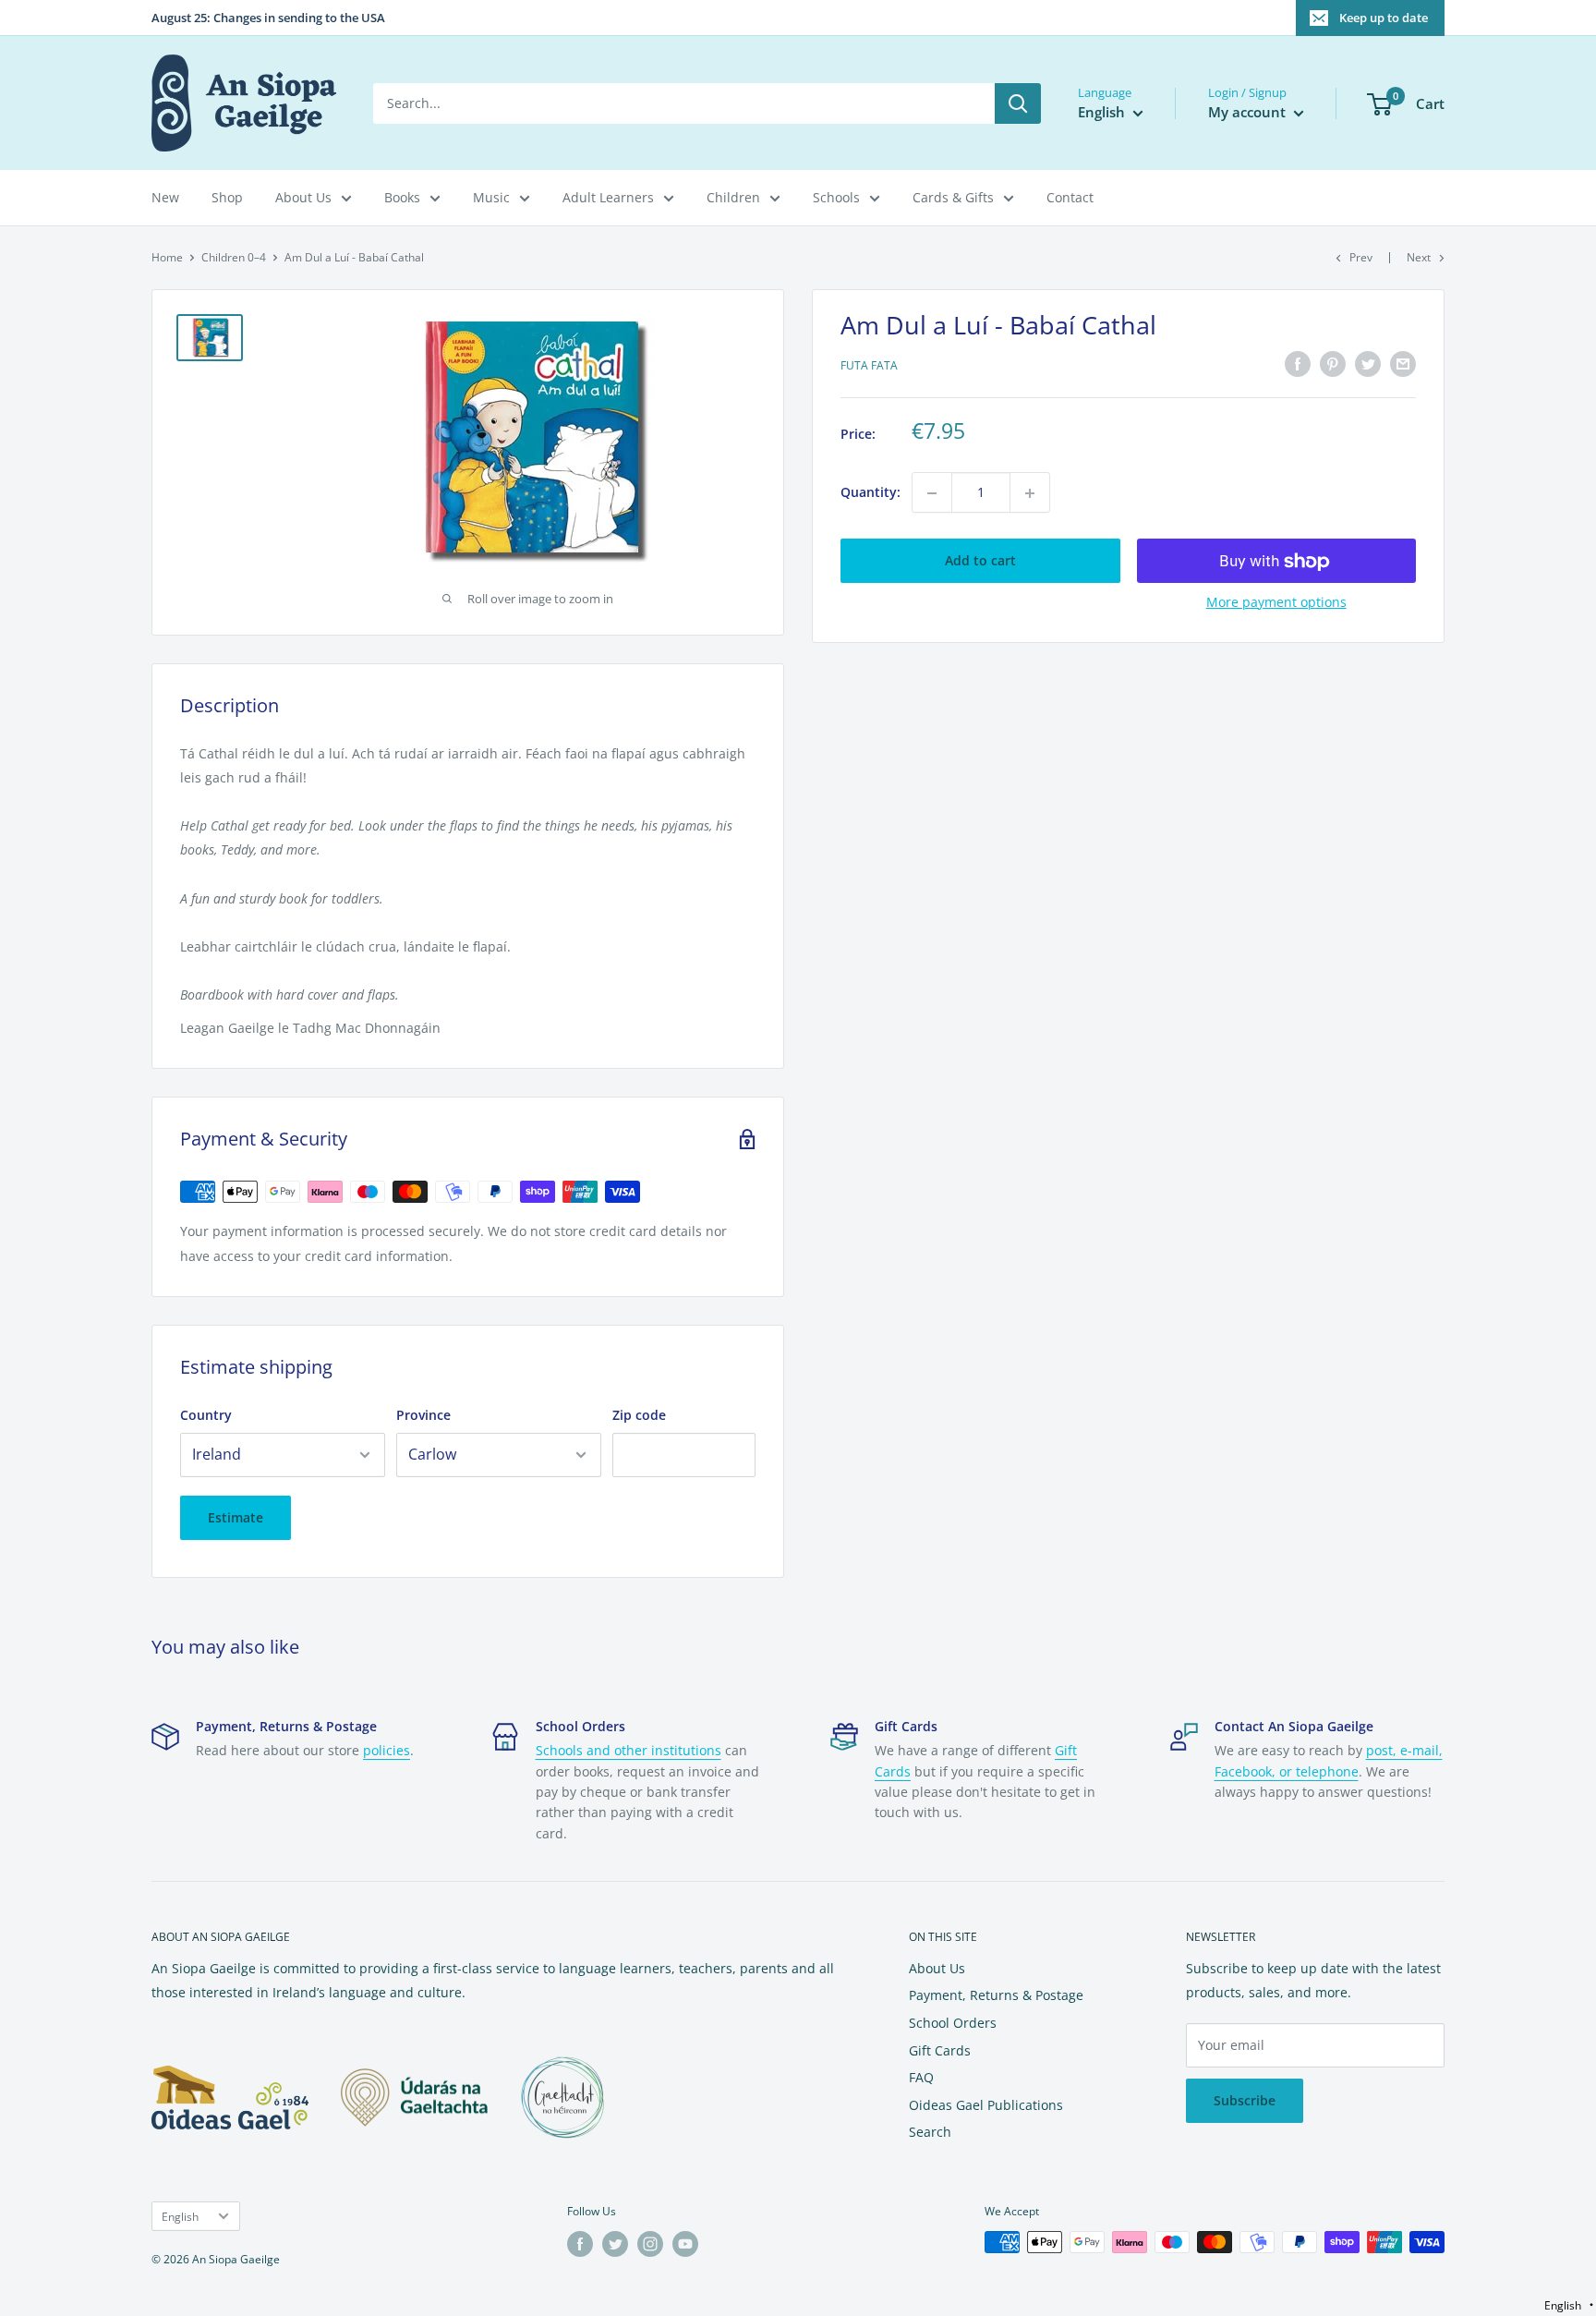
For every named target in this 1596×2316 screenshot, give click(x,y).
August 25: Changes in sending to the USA (268, 18)
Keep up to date (1384, 18)
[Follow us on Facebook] (580, 2244)
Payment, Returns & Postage (996, 1995)
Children (733, 197)
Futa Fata (869, 366)
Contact (1070, 197)
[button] (1569, 2305)
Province (423, 1415)
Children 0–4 (234, 257)
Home (167, 257)
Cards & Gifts (953, 197)
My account (1249, 112)
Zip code (639, 1415)
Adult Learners (608, 197)
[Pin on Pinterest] (1333, 364)
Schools (836, 197)
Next (1419, 257)
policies (387, 1750)
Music (491, 197)
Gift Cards (940, 2050)
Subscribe (1245, 2100)
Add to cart (980, 561)
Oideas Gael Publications (986, 2105)
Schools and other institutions (629, 1750)
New (165, 197)
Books (402, 197)
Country (206, 1415)
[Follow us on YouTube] (685, 2244)
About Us (303, 197)
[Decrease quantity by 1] (932, 493)
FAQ (921, 2077)
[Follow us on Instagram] (650, 2244)
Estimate (236, 1517)
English (180, 2216)
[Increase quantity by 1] (1030, 493)
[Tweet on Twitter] (1368, 364)
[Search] (1018, 103)
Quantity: (871, 493)
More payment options (1276, 603)
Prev (1361, 257)
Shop (227, 197)
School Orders (953, 2023)
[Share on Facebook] (1298, 364)
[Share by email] (1403, 364)
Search (930, 2132)
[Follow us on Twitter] (615, 2244)
